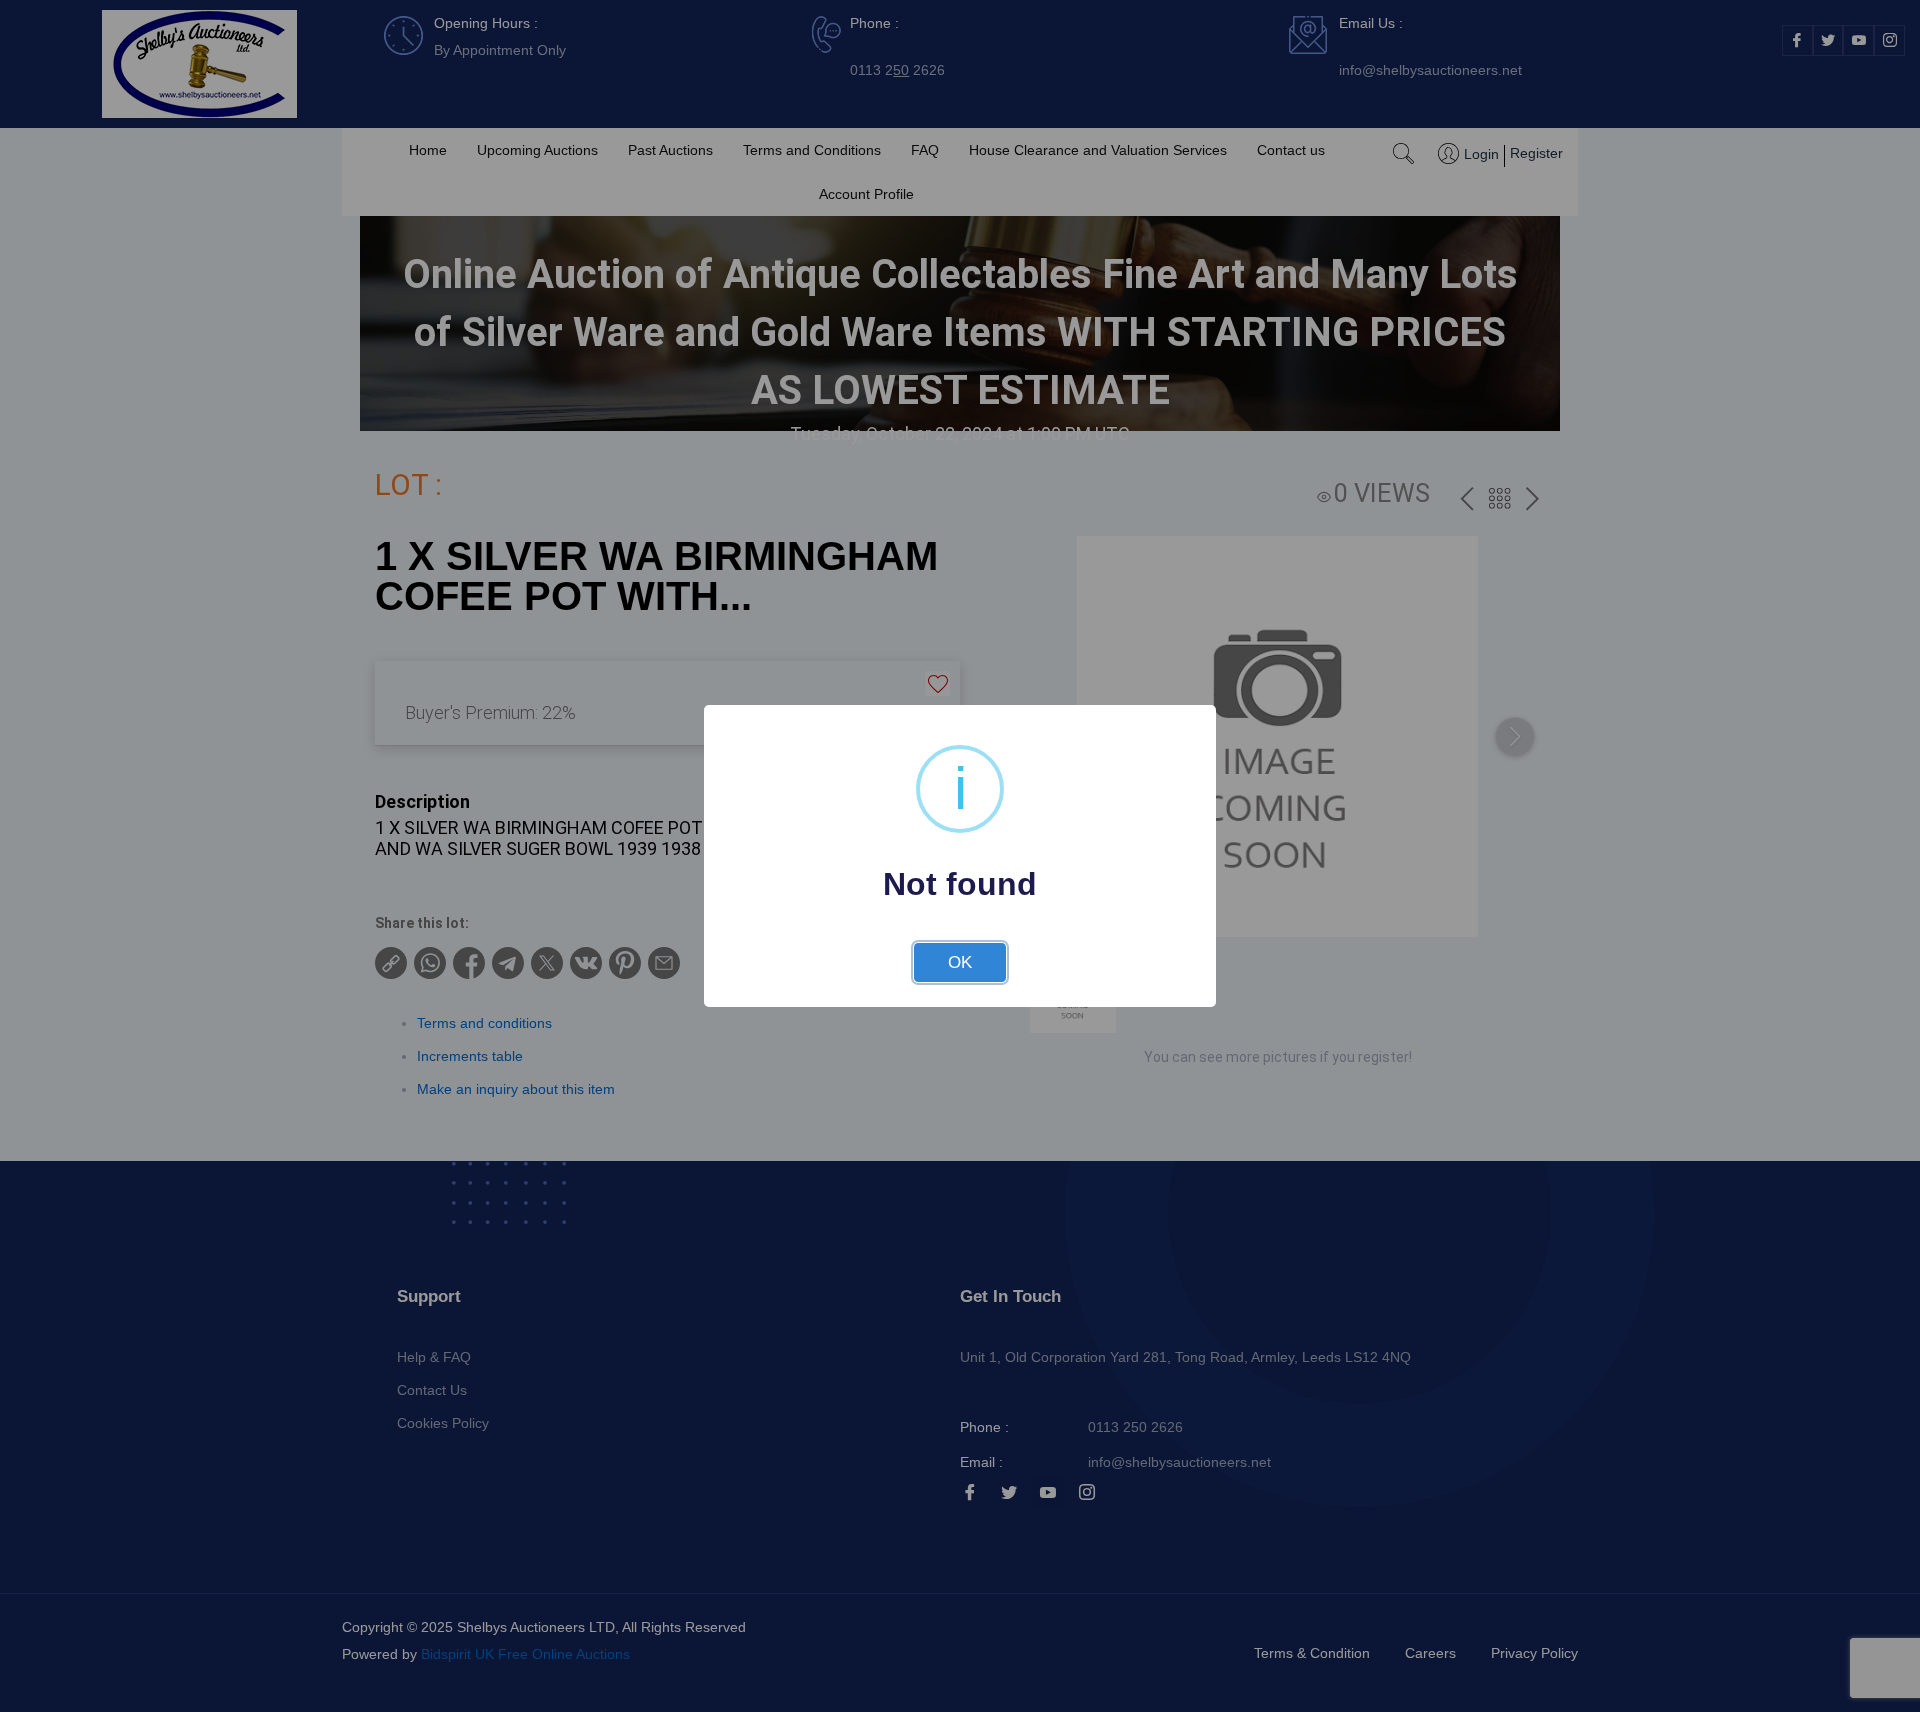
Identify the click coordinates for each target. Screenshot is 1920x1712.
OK (960, 962)
